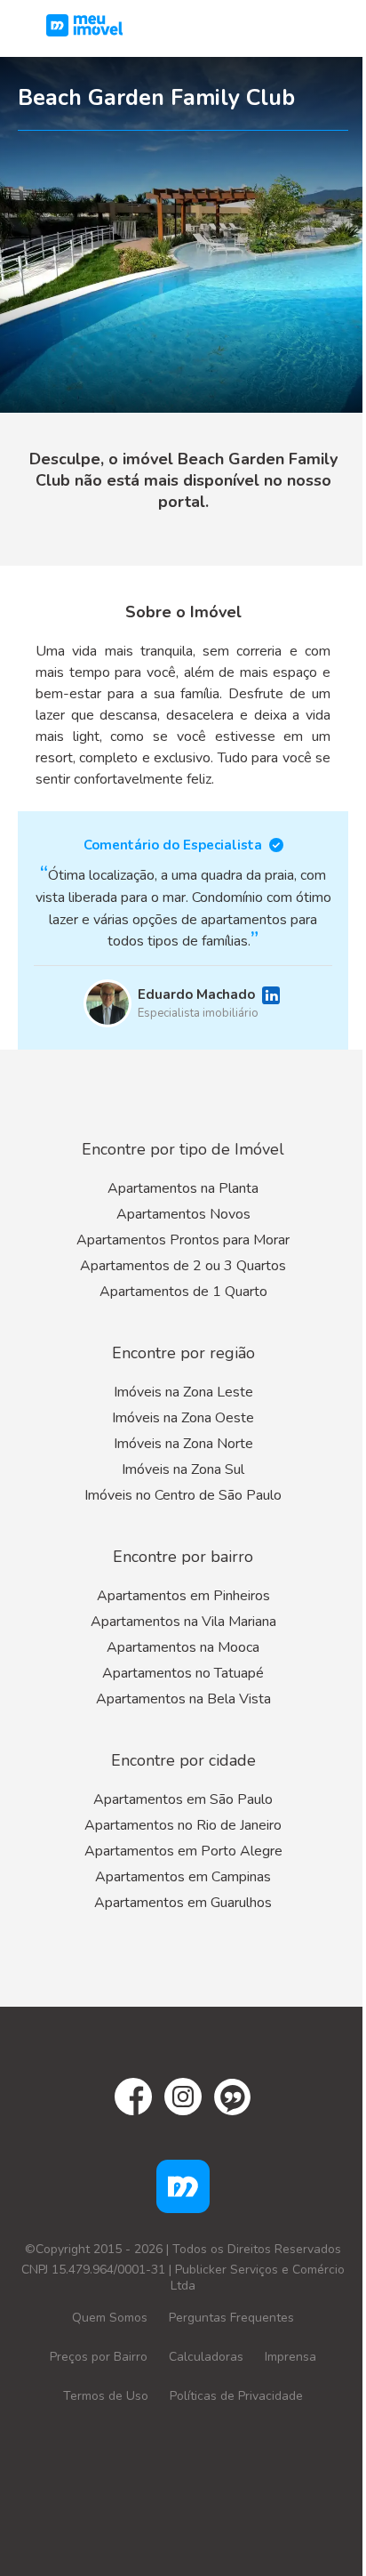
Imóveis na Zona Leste (183, 1392)
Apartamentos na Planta (183, 1188)
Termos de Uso (106, 2396)
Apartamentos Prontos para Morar (183, 1240)
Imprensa (290, 2357)
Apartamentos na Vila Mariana (183, 1622)
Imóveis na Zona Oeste (183, 1418)
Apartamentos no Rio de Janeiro (183, 1825)
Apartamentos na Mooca (183, 1647)
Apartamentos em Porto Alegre (183, 1851)
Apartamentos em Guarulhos (183, 1903)
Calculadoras (206, 2357)
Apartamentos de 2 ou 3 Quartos (183, 1266)
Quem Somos (110, 2318)
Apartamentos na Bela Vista (183, 1699)
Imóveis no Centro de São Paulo (183, 1495)
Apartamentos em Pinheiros (183, 1596)
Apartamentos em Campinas (183, 1877)
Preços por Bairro (99, 2357)
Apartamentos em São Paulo (183, 1799)
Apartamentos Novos (183, 1214)
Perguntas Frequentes (231, 2318)
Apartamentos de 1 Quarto (183, 1292)
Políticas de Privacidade (236, 2396)
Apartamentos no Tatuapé (183, 1673)
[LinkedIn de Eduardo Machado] (271, 995)
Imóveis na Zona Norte (183, 1444)
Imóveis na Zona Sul (183, 1469)
